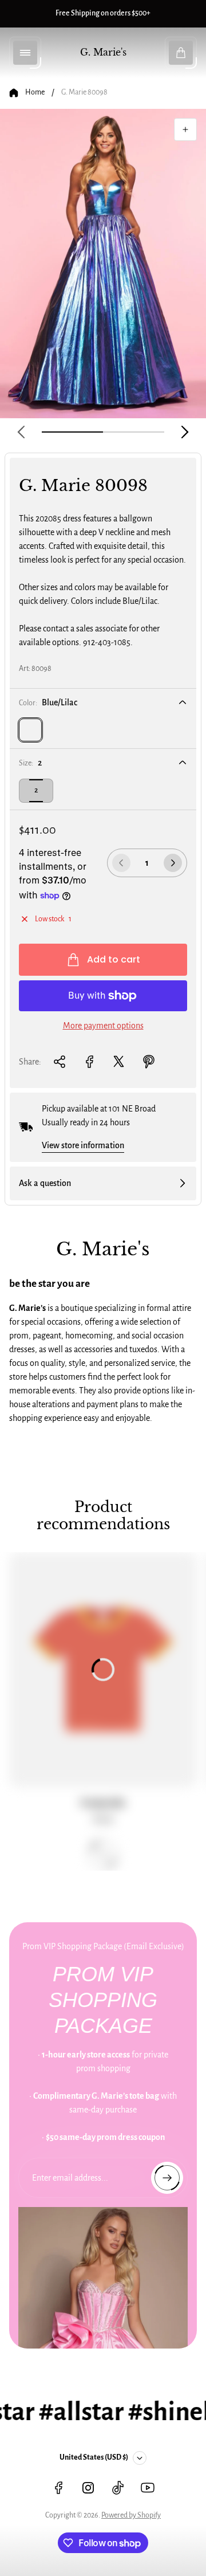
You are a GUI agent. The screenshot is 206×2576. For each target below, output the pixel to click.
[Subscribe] (167, 2178)
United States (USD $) (94, 2457)
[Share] (60, 1062)
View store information (83, 1145)
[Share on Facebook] (89, 1062)
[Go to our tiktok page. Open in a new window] (118, 2488)
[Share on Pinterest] (149, 1062)
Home (35, 92)
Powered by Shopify (131, 2515)
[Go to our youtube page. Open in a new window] (148, 2488)
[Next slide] (185, 432)
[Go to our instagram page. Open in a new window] (88, 2488)
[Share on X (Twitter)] (119, 1062)
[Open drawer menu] (25, 53)
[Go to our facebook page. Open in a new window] (58, 2488)
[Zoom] (185, 129)
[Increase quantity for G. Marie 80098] (173, 863)
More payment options (103, 1026)
